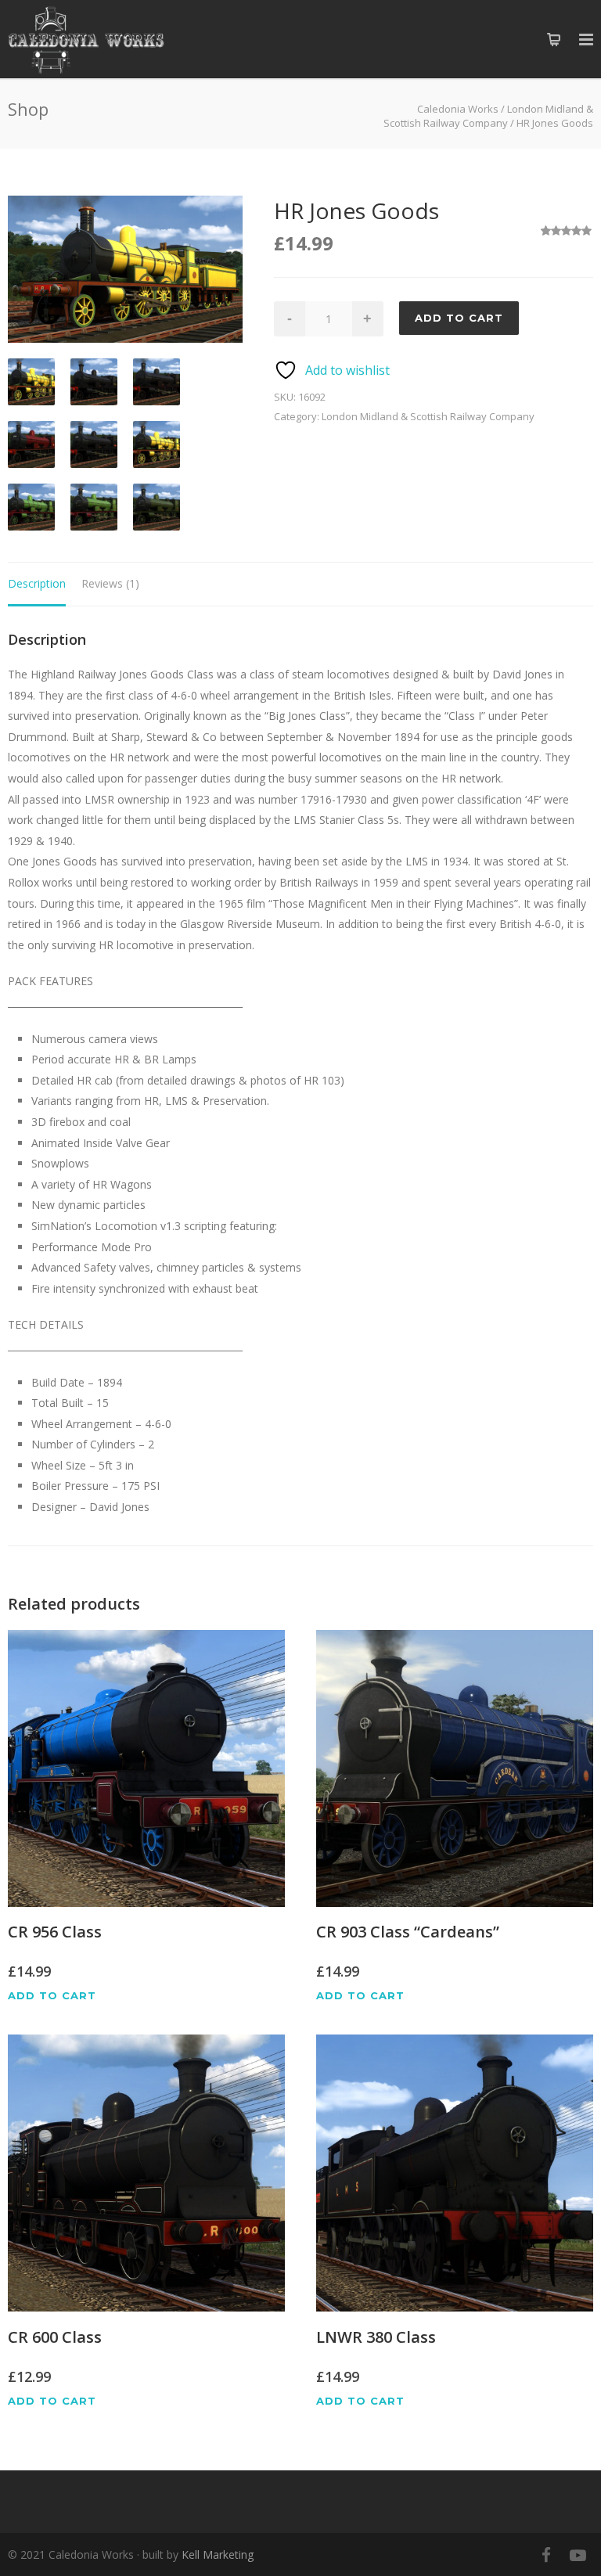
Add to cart (459, 318)
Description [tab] (37, 583)
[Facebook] (546, 2555)
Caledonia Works (458, 109)
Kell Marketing (218, 2554)
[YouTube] (578, 2555)
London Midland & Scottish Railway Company (488, 116)
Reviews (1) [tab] (110, 583)
